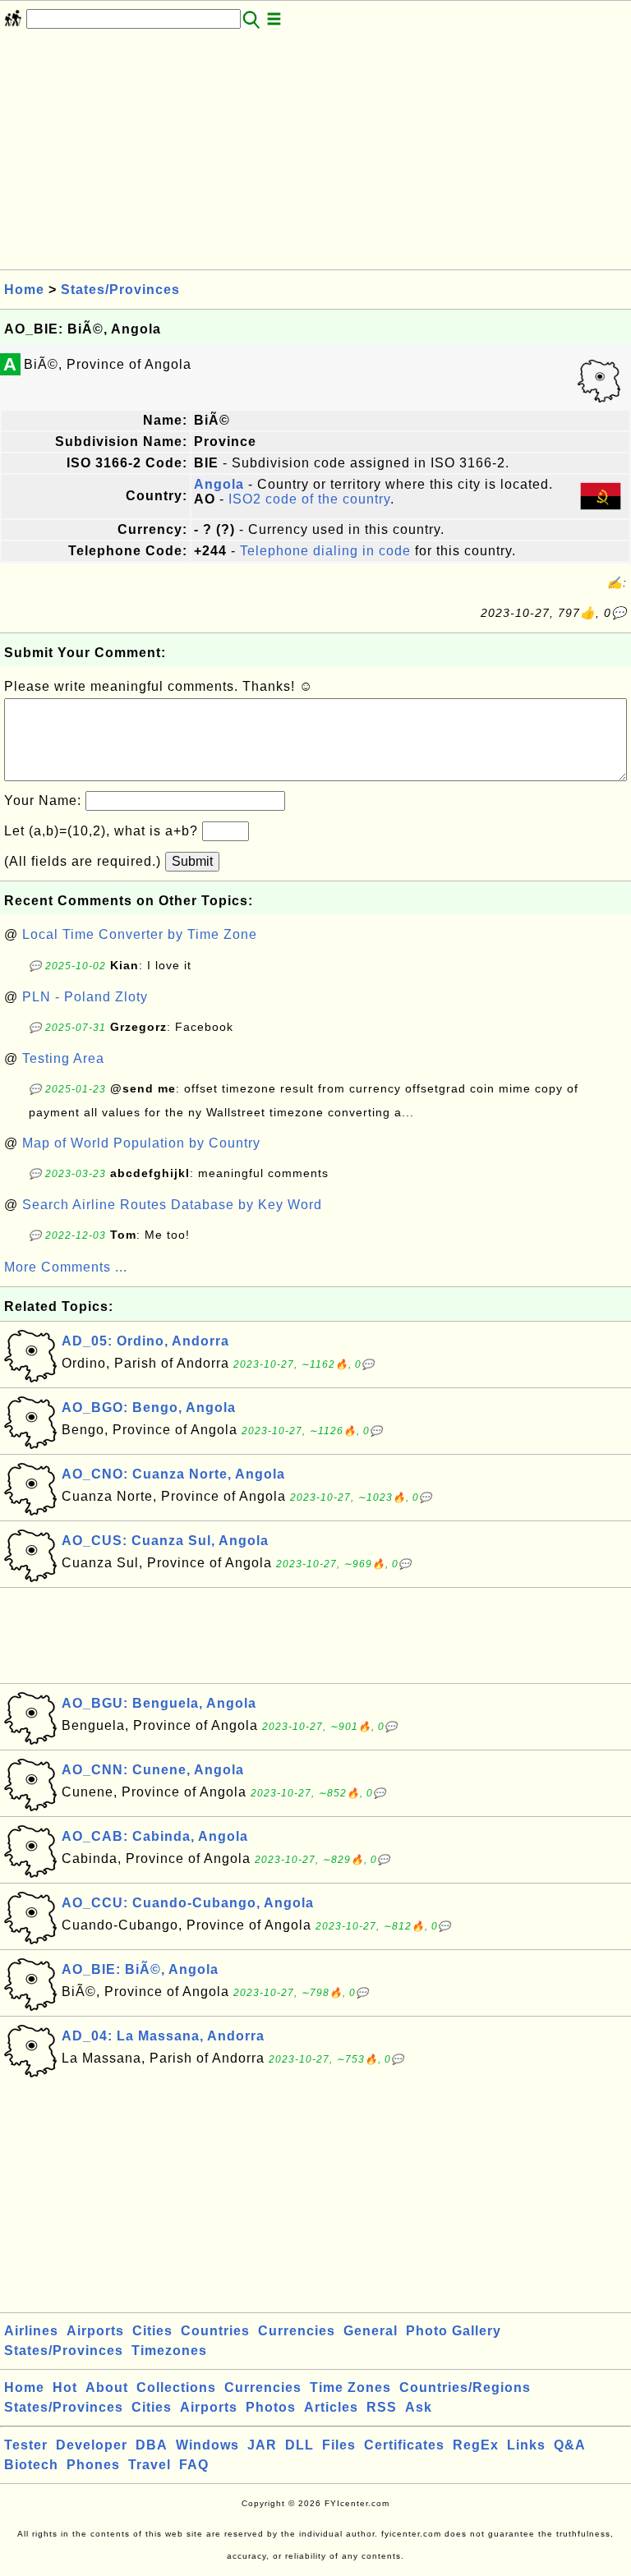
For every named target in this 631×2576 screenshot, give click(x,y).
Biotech (31, 2465)
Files (339, 2445)
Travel (150, 2465)
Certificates (404, 2445)
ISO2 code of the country (309, 499)
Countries (215, 2331)
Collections (176, 2387)
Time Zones (350, 2387)
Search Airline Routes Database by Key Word (172, 1205)
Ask (419, 2407)
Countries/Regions (465, 2387)
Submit (192, 861)
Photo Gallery (454, 2331)
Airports (95, 2331)
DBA (152, 2445)
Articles (331, 2407)
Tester (26, 2445)
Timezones (169, 2351)
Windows (207, 2445)
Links (526, 2445)
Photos (271, 2407)
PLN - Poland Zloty (85, 997)
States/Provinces (120, 290)
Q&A (570, 2445)
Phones (93, 2465)
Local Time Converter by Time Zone (140, 934)
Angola (219, 484)
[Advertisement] (315, 154)
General (371, 2331)
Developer (92, 2445)
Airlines (31, 2331)
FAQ (194, 2465)
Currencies (297, 2331)
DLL (299, 2445)
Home (24, 290)
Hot (65, 2387)
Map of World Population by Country (141, 1143)
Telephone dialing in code (325, 551)
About (107, 2387)
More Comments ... (66, 1267)
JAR (262, 2445)
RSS (382, 2407)
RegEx (476, 2445)
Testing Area (63, 1058)
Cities (152, 2331)
